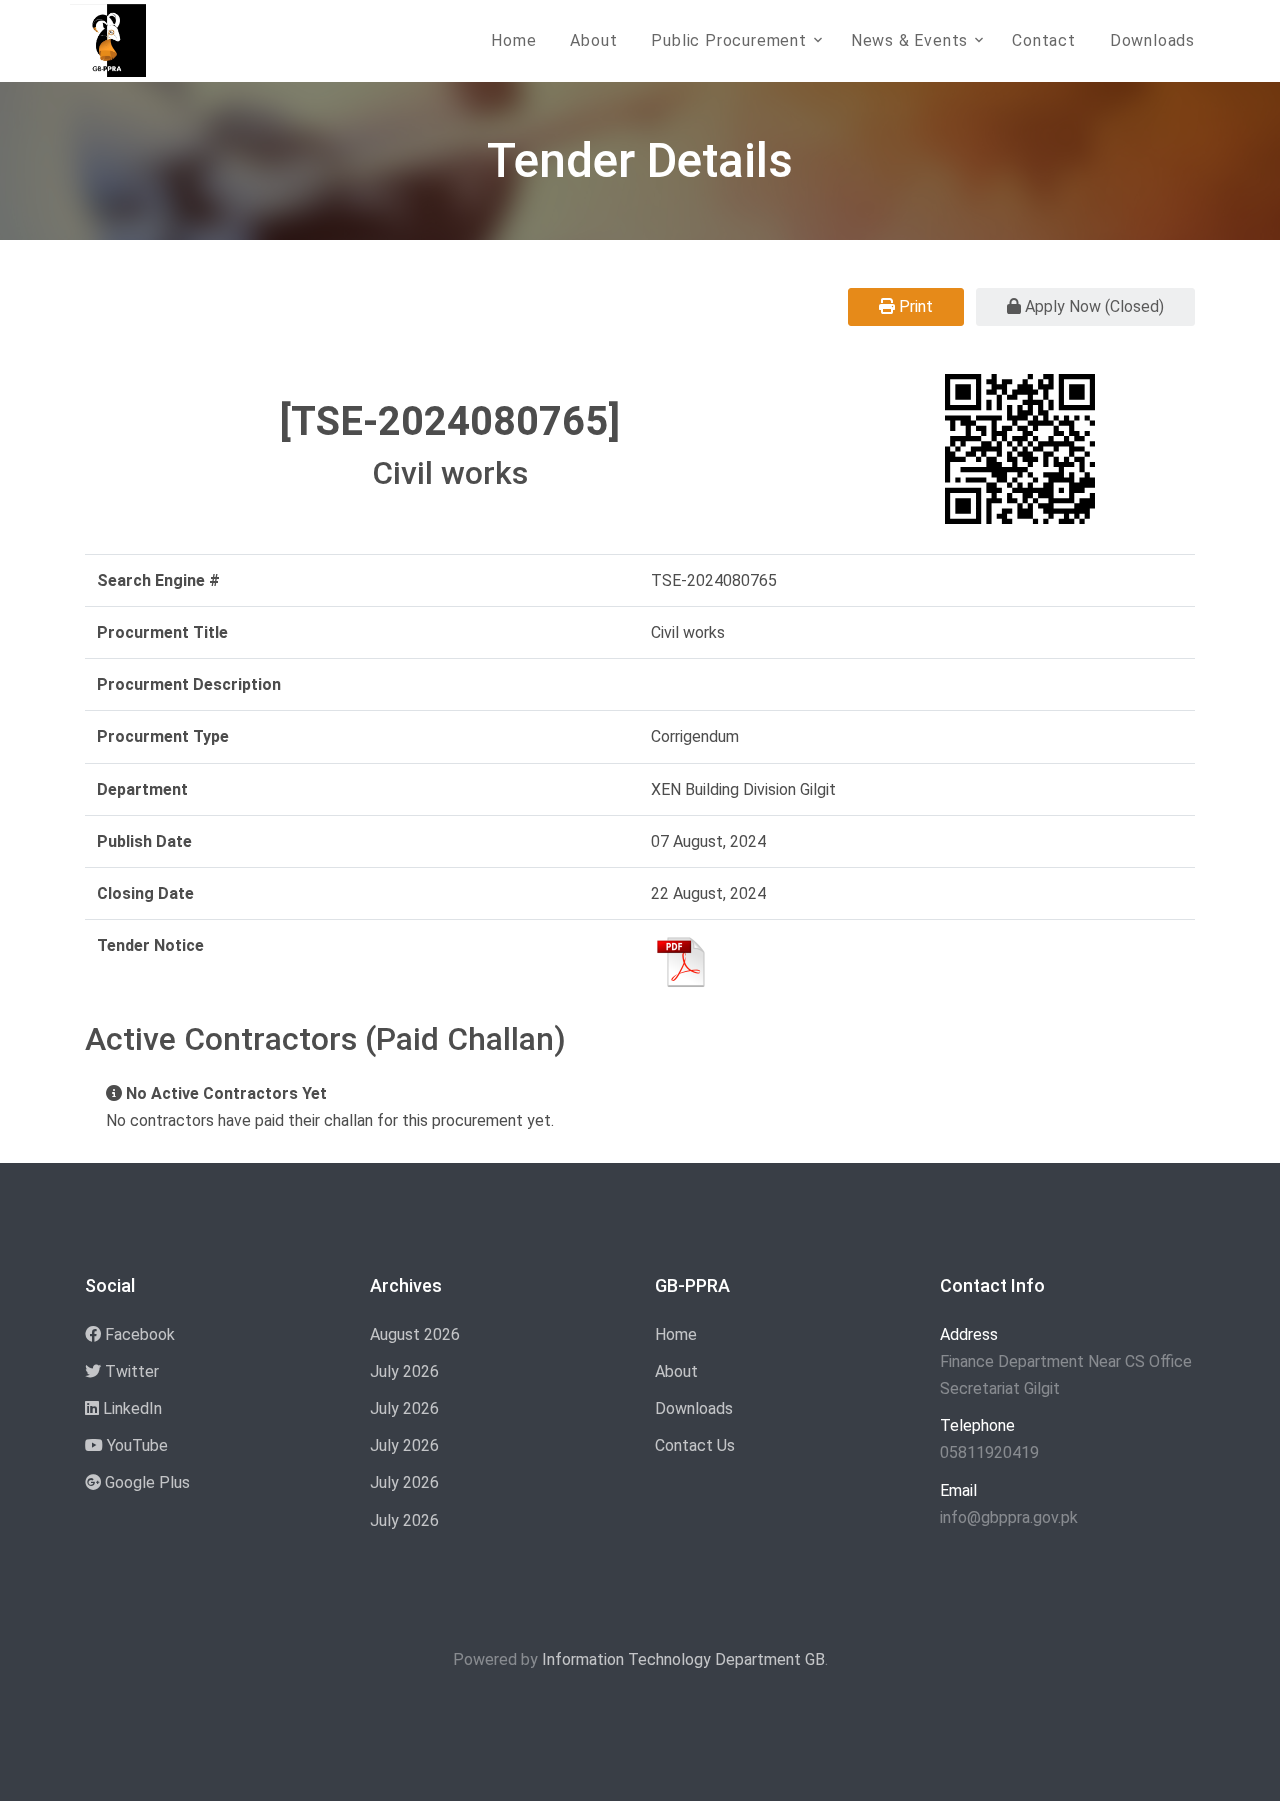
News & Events (909, 40)
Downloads (1152, 40)
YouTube (135, 1445)
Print (914, 306)
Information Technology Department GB (683, 1659)
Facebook (138, 1334)
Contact (1044, 40)
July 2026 (404, 1371)
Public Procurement (728, 40)
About (593, 40)
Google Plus (145, 1482)
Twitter (130, 1371)
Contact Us (695, 1445)
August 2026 (415, 1334)
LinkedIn (130, 1408)
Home (513, 40)
